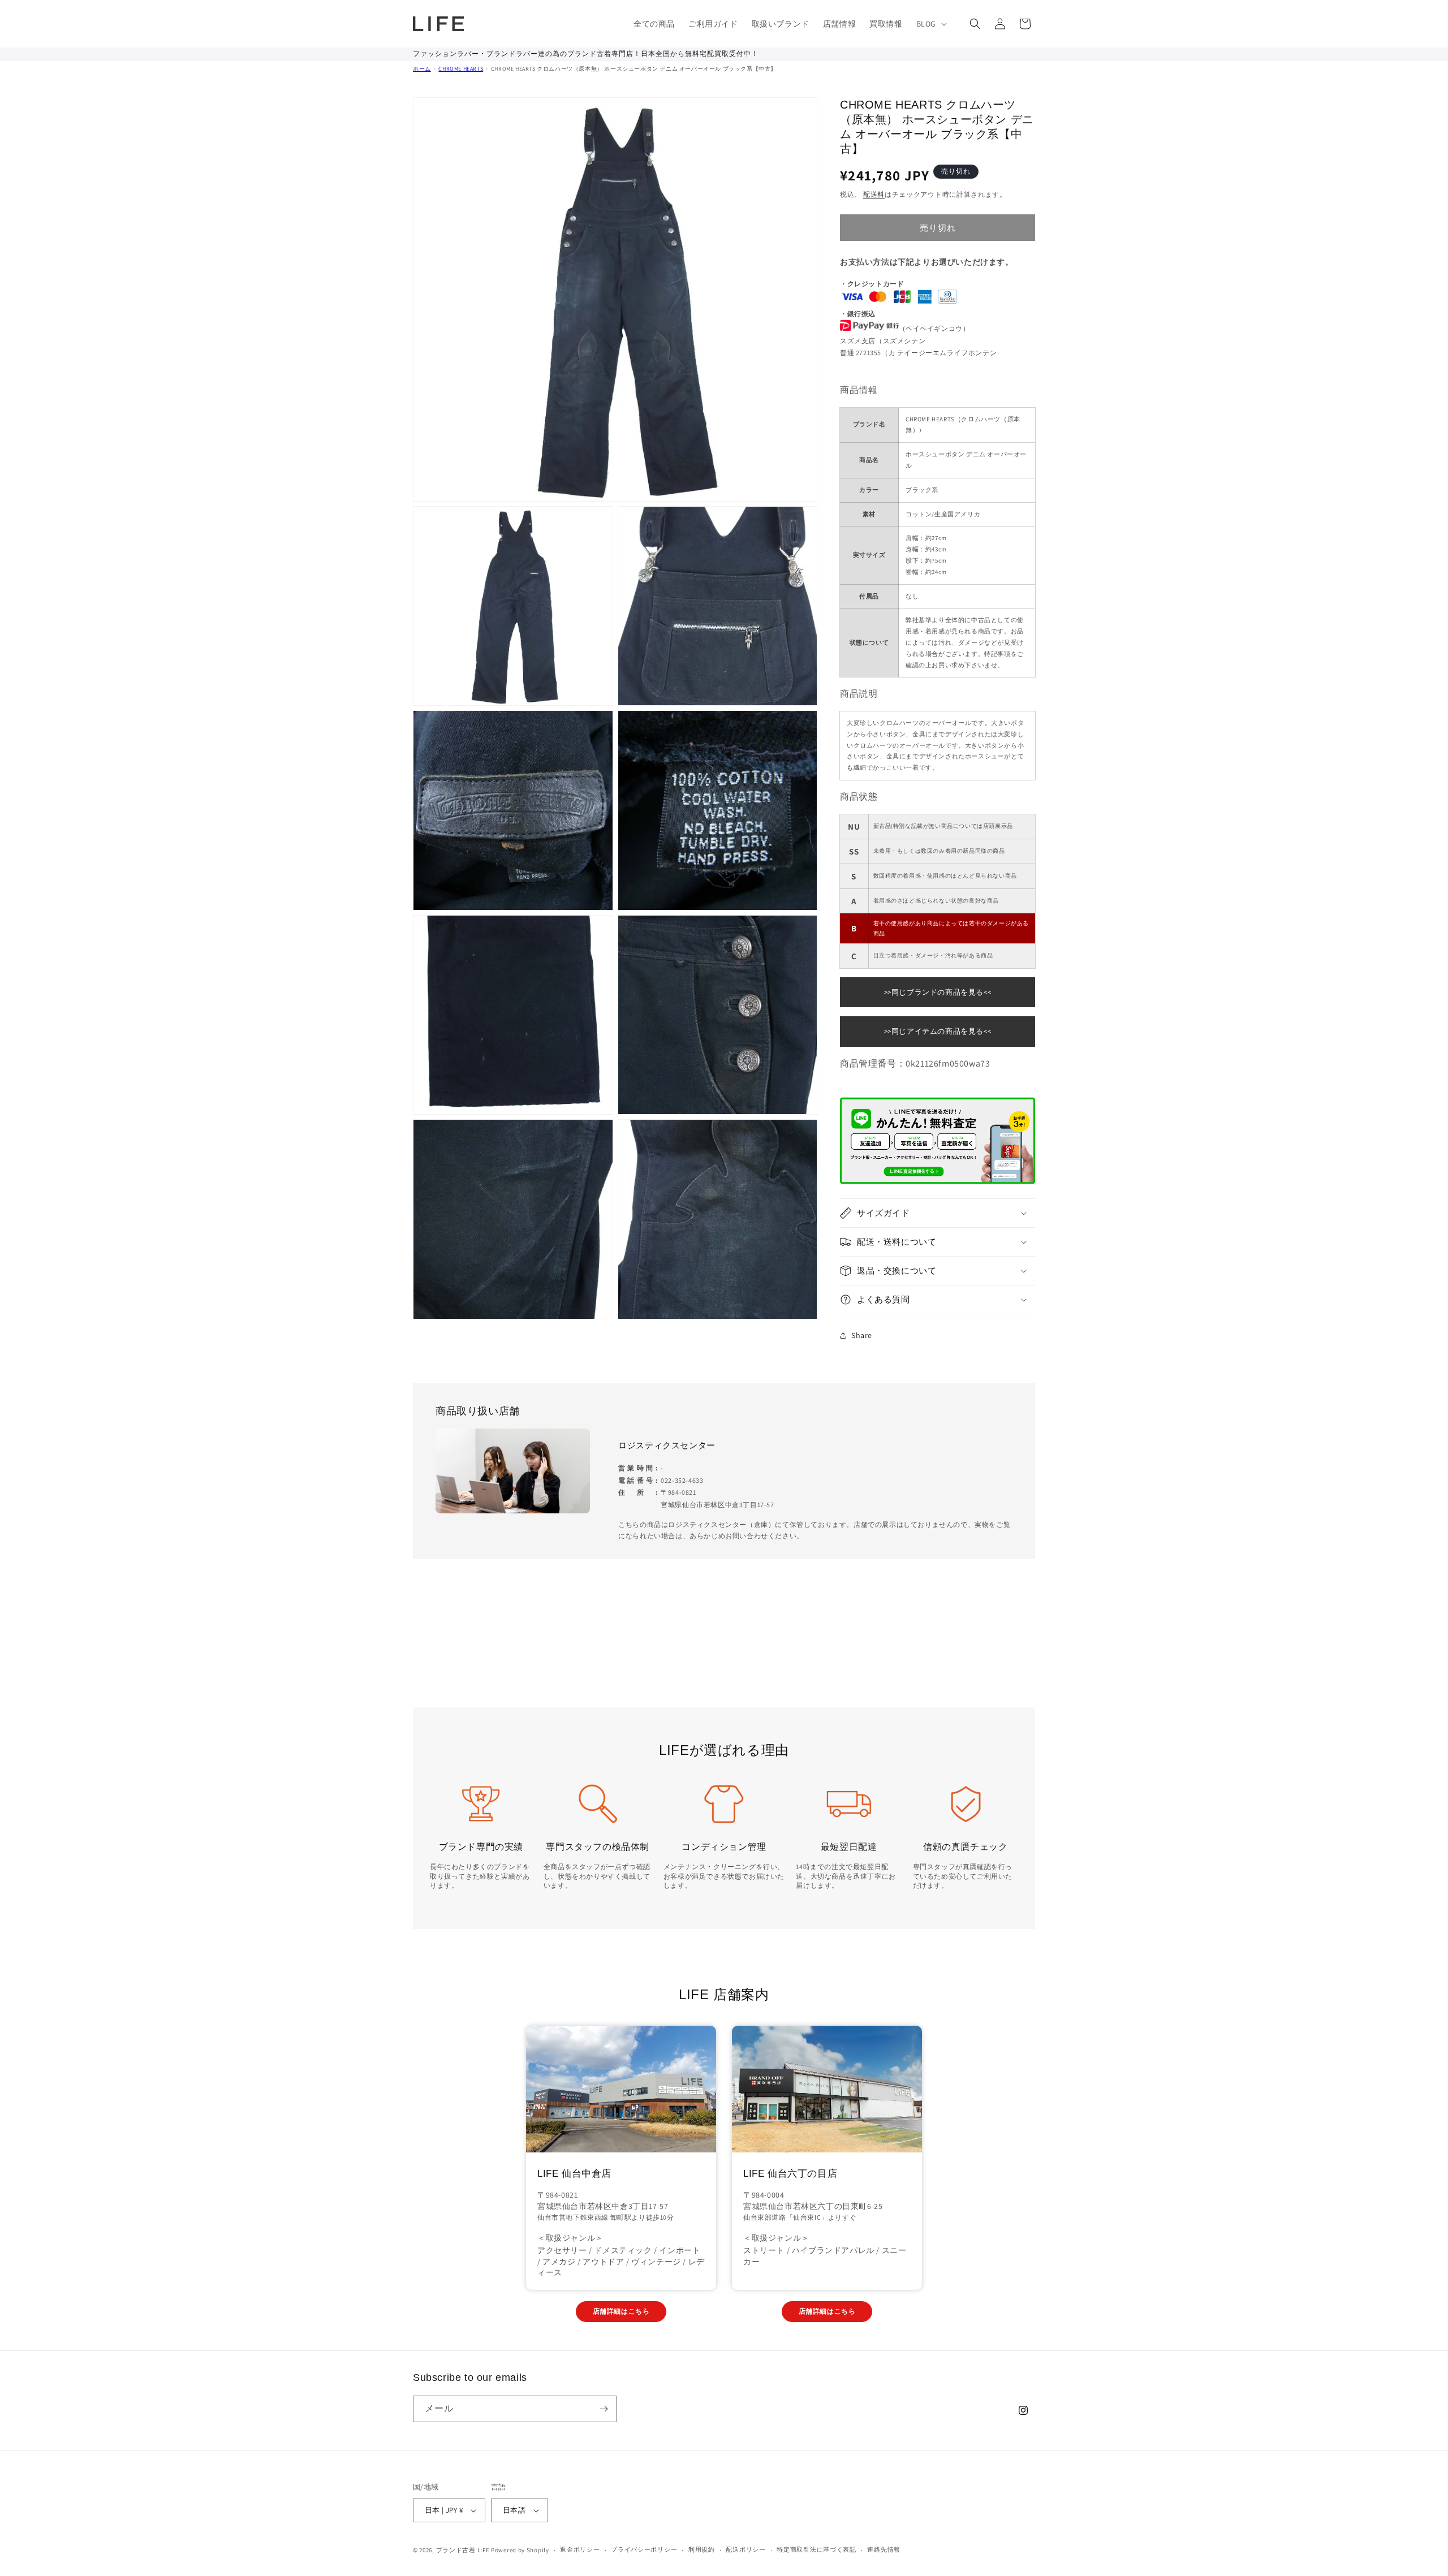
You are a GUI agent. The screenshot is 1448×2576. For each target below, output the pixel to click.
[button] (930, 24)
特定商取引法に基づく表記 (816, 2549)
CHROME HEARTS (461, 69)
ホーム (422, 69)
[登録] (604, 2409)
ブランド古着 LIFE (463, 2550)
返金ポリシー (580, 2549)
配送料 (874, 194)
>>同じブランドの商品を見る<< (938, 992)
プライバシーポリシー (644, 2549)
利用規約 (702, 2549)
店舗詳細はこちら (621, 2311)
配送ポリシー (745, 2549)
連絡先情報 (884, 2549)
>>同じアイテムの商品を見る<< (938, 1031)
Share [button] (862, 1335)
